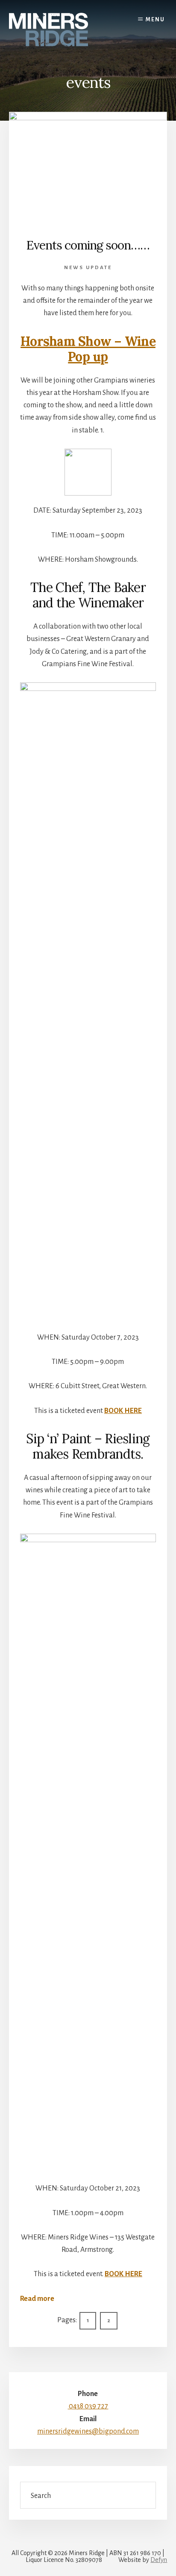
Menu (155, 20)
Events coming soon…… (88, 245)
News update (88, 268)
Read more (37, 2300)
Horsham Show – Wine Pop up (88, 349)
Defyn (159, 2560)
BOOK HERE (123, 1411)
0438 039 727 (88, 2406)
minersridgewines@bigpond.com (88, 2431)
